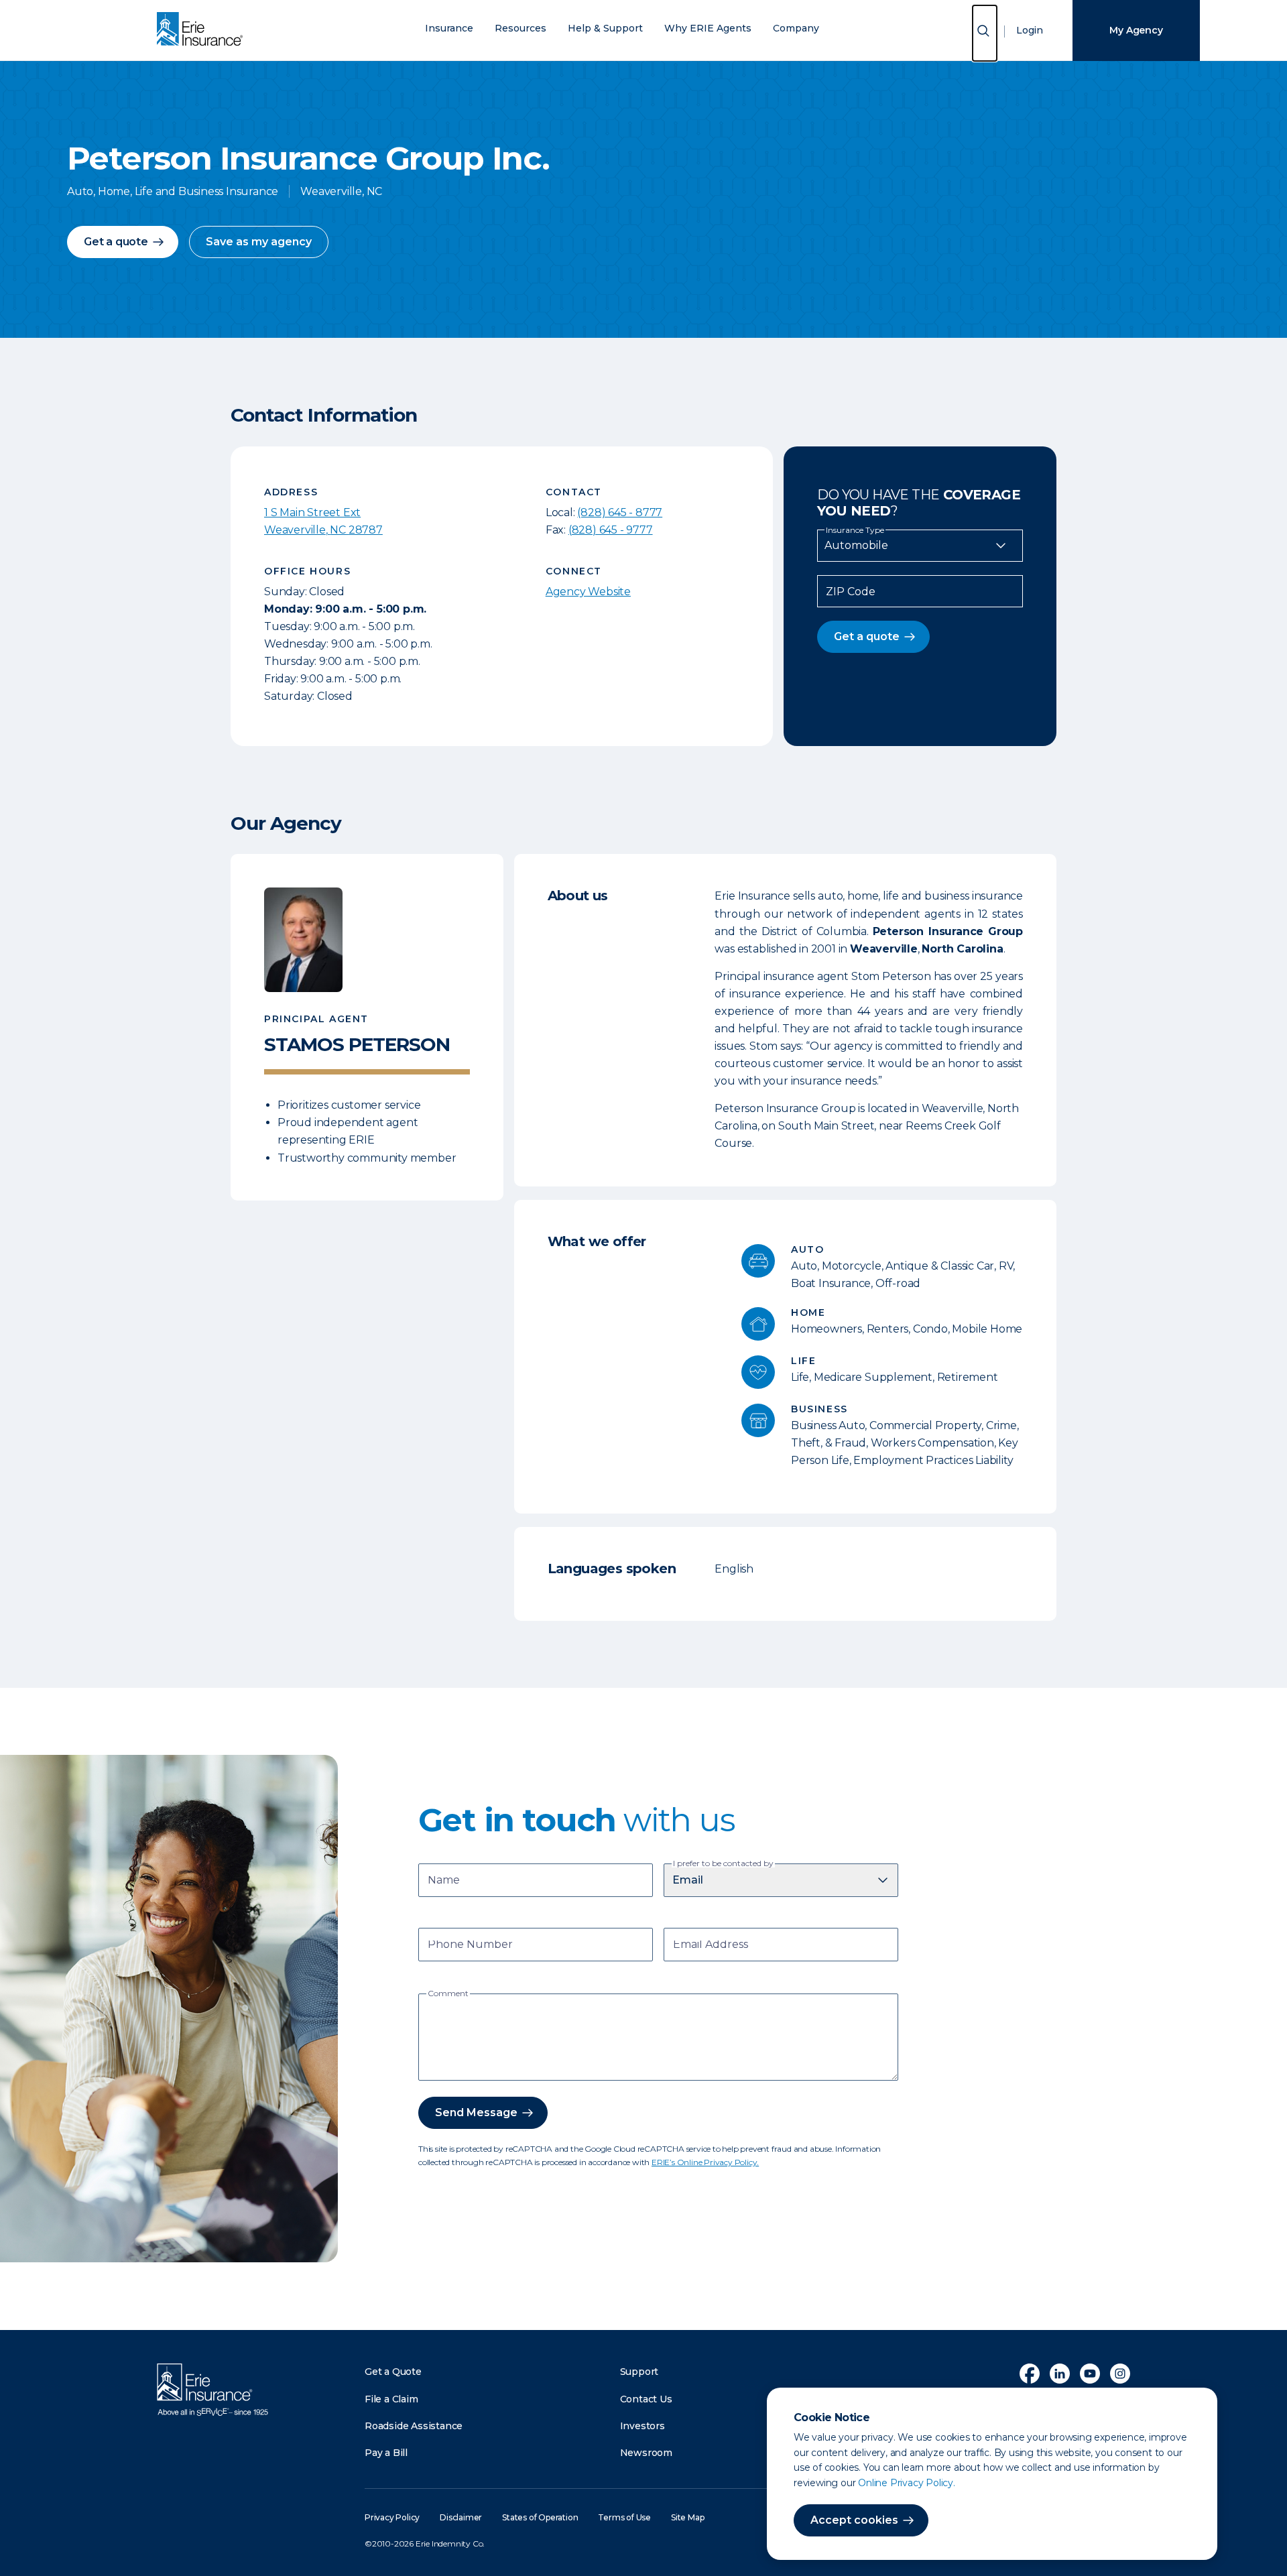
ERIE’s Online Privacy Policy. (705, 2162)
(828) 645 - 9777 (611, 530)
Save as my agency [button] (259, 242)
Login (1030, 30)
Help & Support (605, 28)
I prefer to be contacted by (723, 1863)
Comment (448, 1994)
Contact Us (646, 2399)
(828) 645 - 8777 (620, 512)
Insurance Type (855, 530)
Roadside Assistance (414, 2426)
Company (796, 28)
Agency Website (588, 592)
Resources (520, 28)
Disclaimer (461, 2517)
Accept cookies (854, 2520)
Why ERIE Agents (708, 28)
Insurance (449, 28)
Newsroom (646, 2453)
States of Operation (540, 2517)
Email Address (711, 1946)
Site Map (687, 2517)
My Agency (1136, 30)
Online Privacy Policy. (907, 2483)
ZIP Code (851, 592)
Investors (642, 2426)
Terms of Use (624, 2517)
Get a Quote (393, 2372)
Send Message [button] (476, 2112)
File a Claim (391, 2399)
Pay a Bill (386, 2453)
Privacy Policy (392, 2517)
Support (639, 2372)
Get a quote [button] (116, 242)
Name (444, 1881)
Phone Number (470, 1946)
